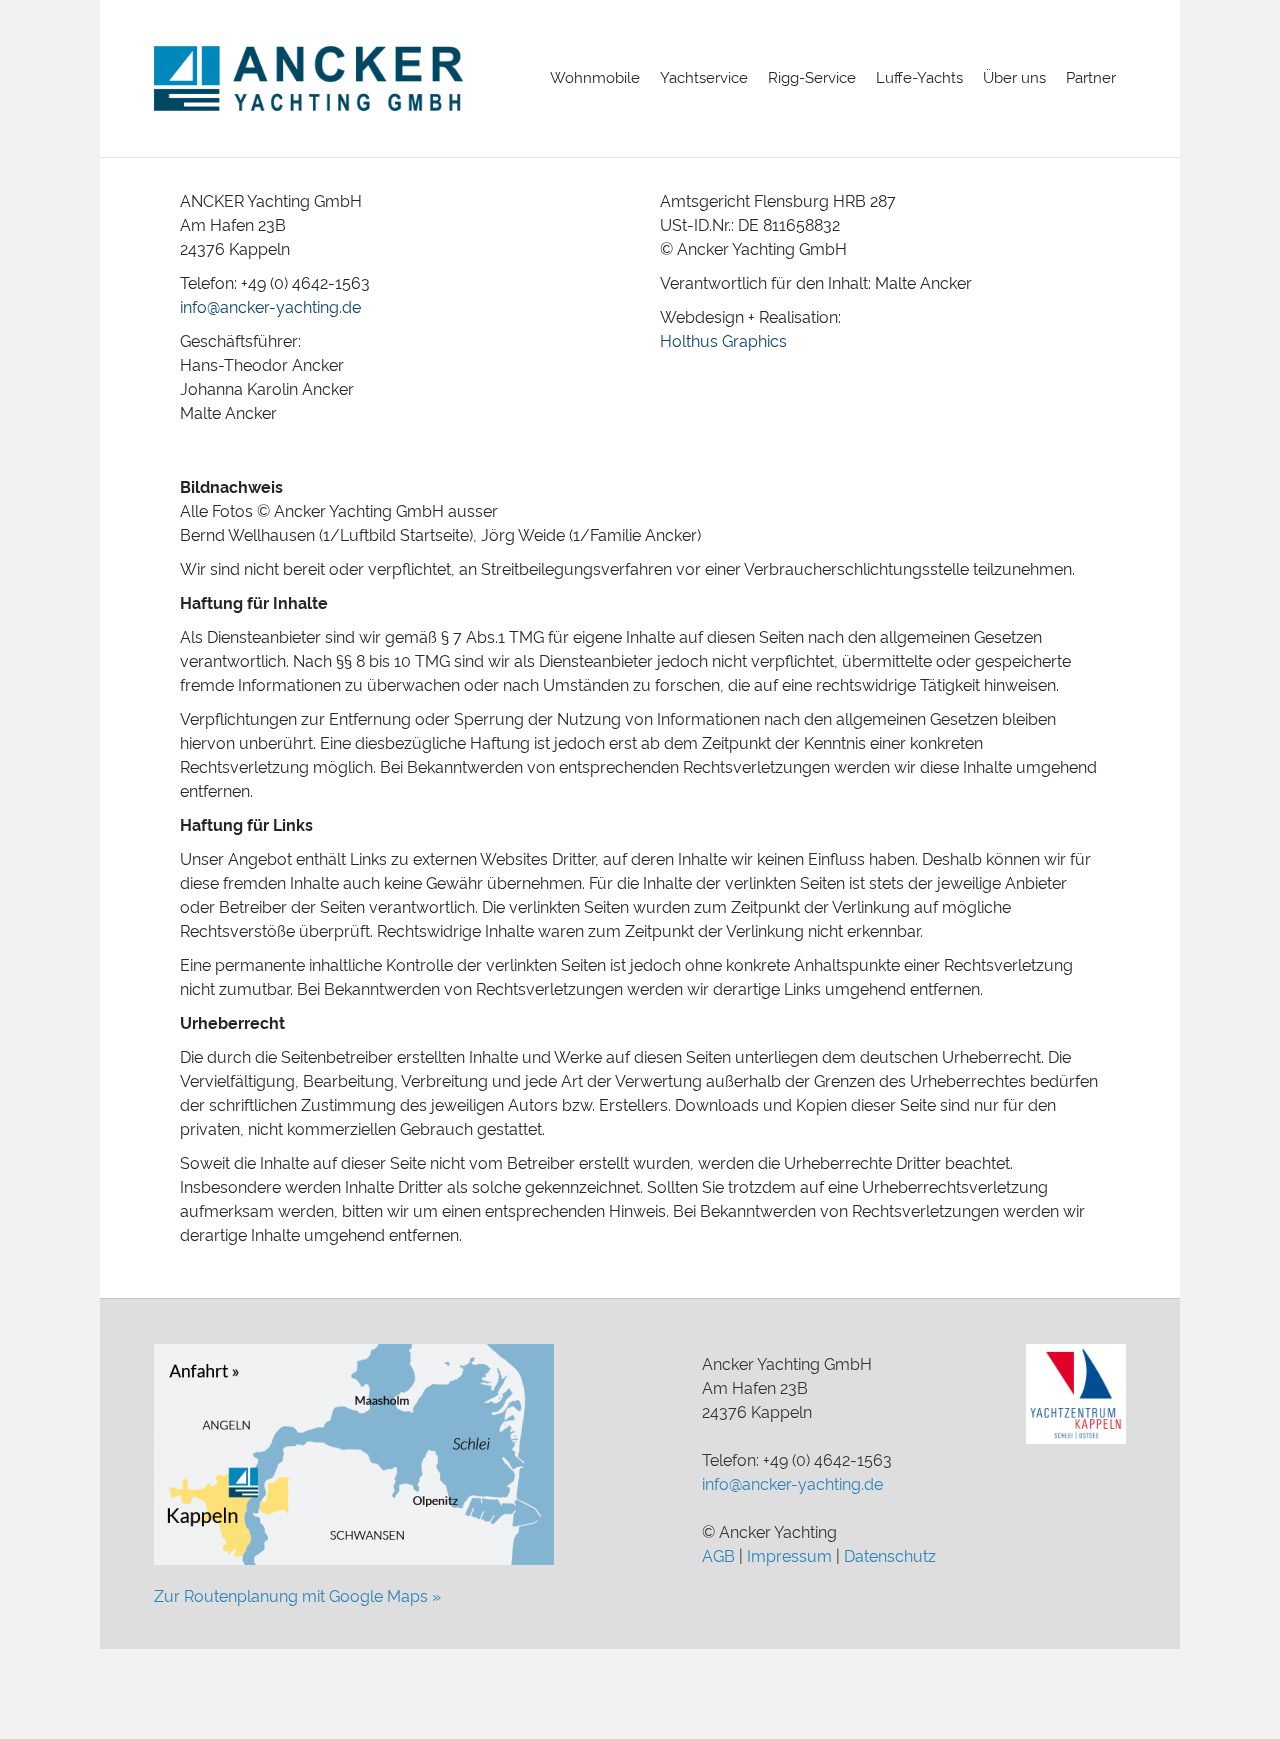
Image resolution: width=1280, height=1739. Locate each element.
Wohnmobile (595, 78)
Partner (1091, 78)
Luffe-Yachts (919, 78)
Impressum (789, 1556)
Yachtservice (704, 78)
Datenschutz (890, 1556)
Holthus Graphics (723, 341)
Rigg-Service (812, 78)
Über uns (1014, 78)
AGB (718, 1556)
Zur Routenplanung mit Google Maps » (297, 1596)
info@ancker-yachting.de (270, 307)
